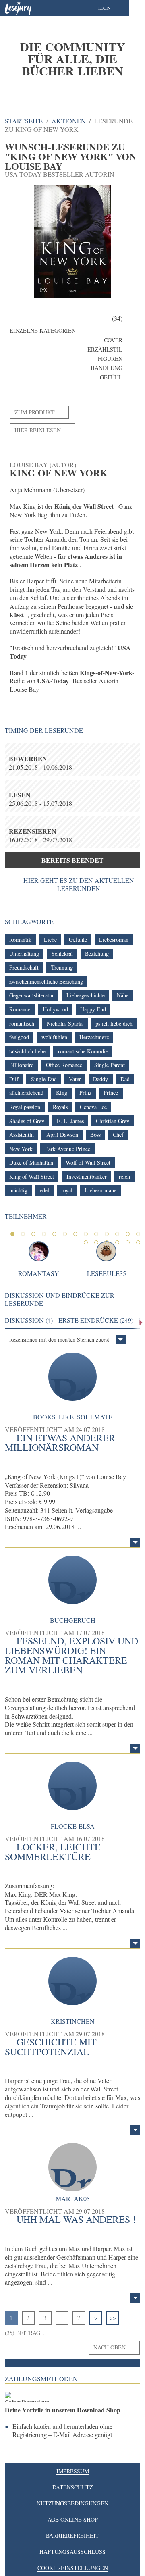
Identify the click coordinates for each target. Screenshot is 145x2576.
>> (113, 2318)
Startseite (24, 121)
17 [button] (117, 1242)
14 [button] (86, 1242)
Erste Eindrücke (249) (96, 1320)
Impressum (73, 2471)
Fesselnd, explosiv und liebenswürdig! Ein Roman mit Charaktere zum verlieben (71, 1655)
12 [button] (128, 1234)
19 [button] (138, 1242)
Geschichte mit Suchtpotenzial (51, 2047)
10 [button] (107, 1234)
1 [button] (12, 1234)
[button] (112, 8)
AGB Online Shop (73, 2519)
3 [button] (33, 1234)
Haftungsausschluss (72, 2552)
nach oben (110, 2347)
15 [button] (96, 1242)
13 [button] (138, 1234)
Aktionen (69, 121)
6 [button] (65, 1234)
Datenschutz (73, 2487)
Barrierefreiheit (72, 2535)
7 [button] (75, 1234)
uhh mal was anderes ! (76, 2219)
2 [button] (23, 1234)
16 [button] (107, 1242)
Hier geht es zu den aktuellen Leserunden (79, 884)
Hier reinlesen (38, 430)
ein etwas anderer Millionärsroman (60, 1442)
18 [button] (128, 1242)
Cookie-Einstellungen (73, 2568)
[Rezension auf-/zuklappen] (135, 1542)
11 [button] (117, 1234)
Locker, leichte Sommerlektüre (53, 1852)
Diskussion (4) (29, 1320)
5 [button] (54, 1234)
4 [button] (44, 1234)
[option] (72, 58)
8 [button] (86, 1234)
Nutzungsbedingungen (72, 2503)
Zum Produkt (35, 412)
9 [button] (96, 1234)
